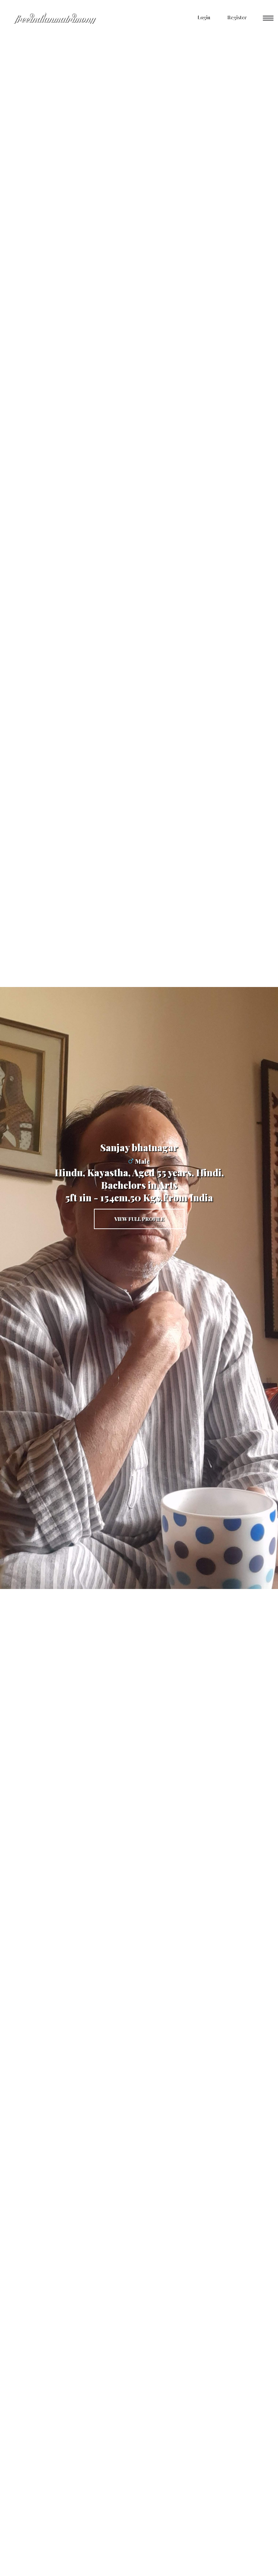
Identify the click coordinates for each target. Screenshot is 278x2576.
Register (236, 17)
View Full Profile (139, 1219)
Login (203, 17)
